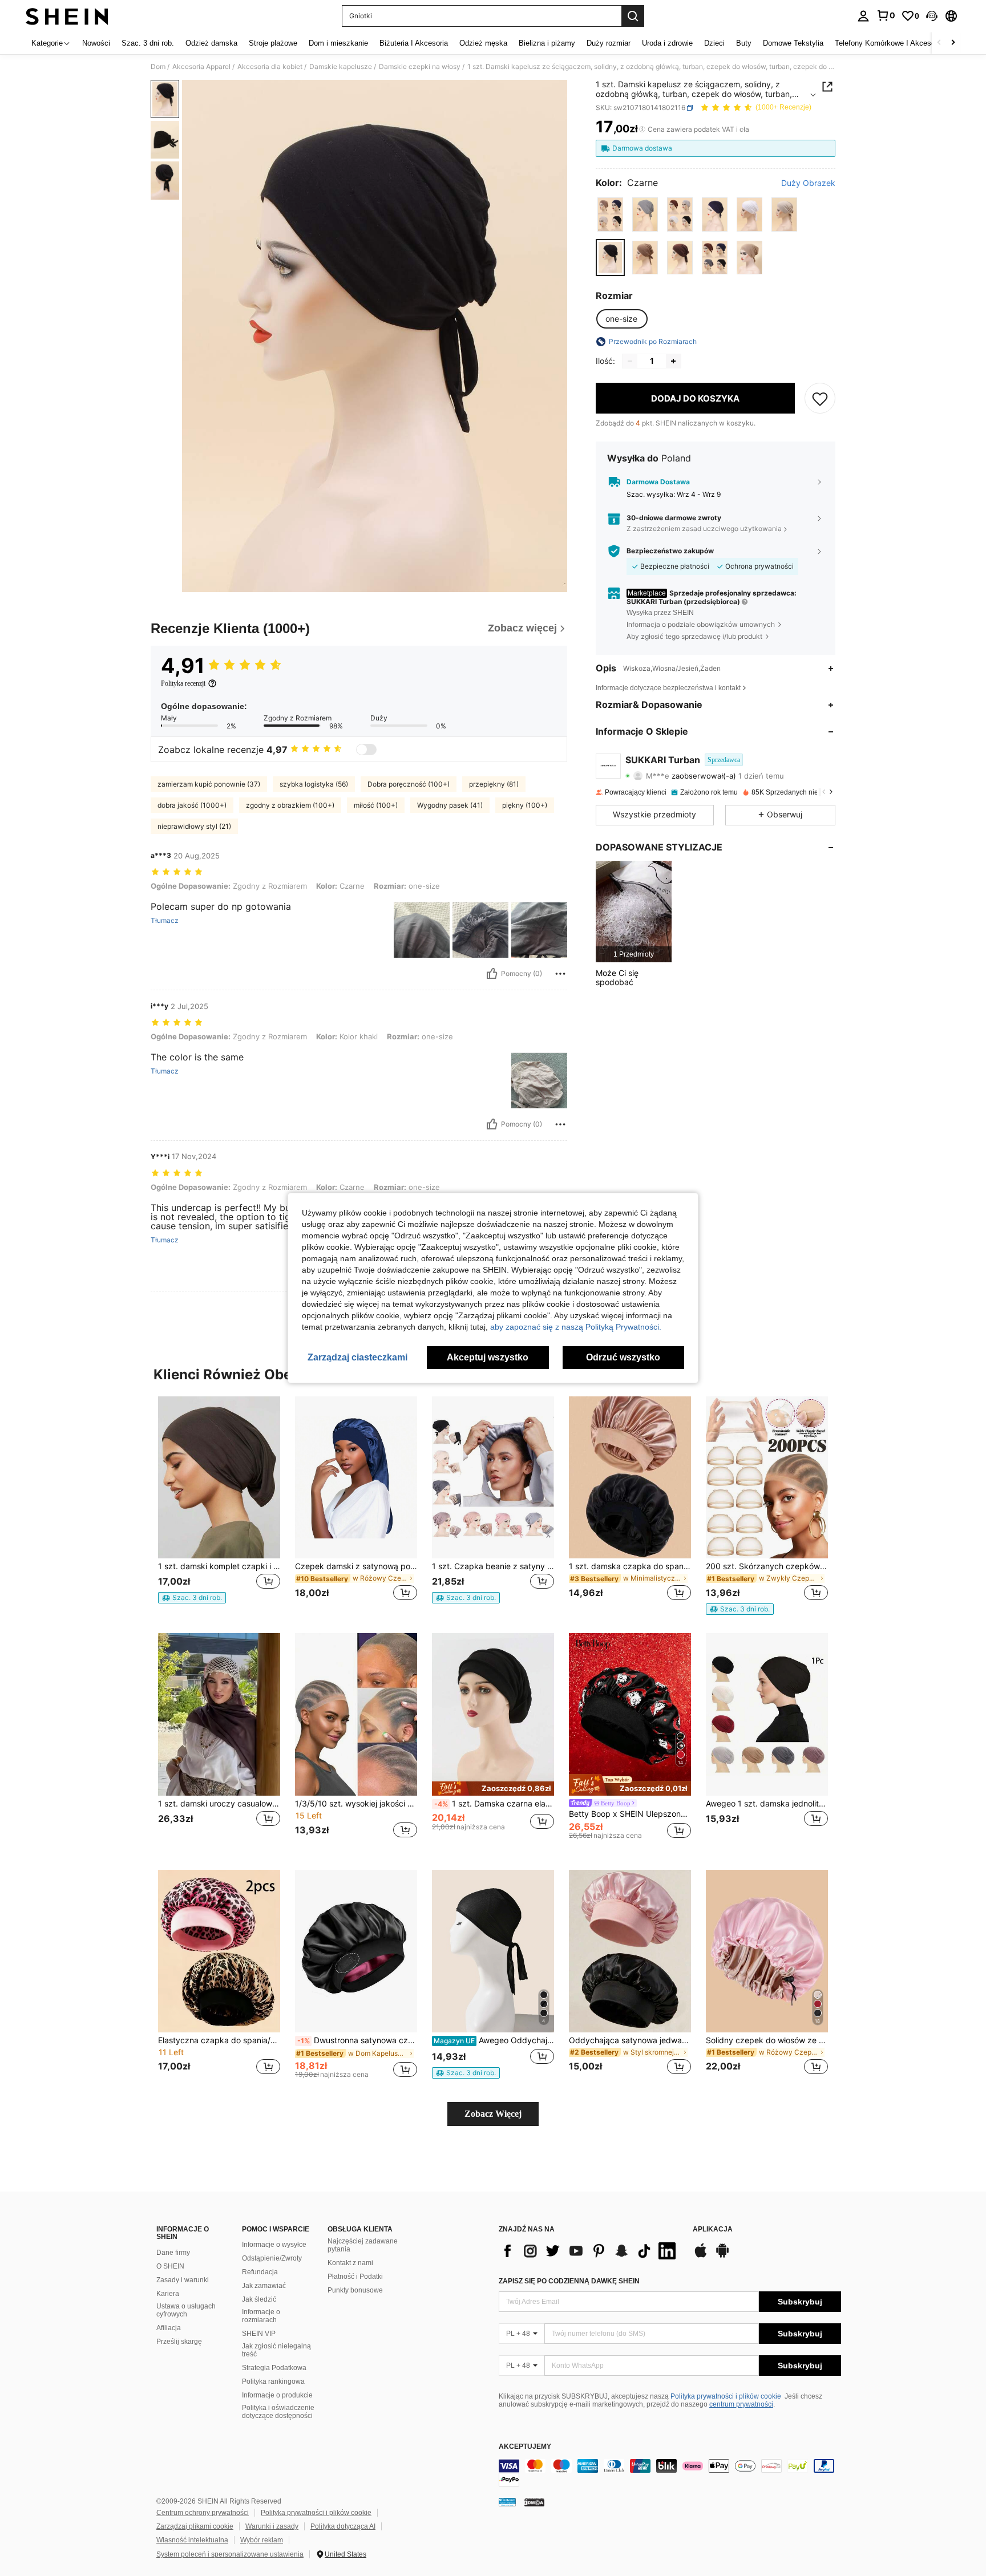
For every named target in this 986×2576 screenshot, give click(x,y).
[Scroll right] (953, 43)
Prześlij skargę (179, 2342)
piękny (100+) (525, 805)
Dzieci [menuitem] (714, 43)
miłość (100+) (376, 805)
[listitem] (634, 911)
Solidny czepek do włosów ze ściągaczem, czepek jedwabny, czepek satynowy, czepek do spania (767, 2040)
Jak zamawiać (264, 2286)
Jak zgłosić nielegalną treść (276, 2350)
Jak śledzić (259, 2299)
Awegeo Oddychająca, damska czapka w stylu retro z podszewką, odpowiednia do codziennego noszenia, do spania (494, 2040)
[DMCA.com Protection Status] (534, 2502)
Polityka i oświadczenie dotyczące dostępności (278, 2412)
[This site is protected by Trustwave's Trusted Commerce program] (507, 2502)
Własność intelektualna (192, 2540)
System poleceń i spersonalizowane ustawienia (230, 2554)
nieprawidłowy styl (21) (194, 826)
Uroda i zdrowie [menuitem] (667, 43)
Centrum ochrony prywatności (203, 2513)
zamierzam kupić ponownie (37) (209, 784)
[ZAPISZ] (820, 398)
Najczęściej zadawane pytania (363, 2245)
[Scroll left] (939, 43)
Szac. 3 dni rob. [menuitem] (148, 43)
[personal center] (863, 16)
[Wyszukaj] (633, 16)
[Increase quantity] (673, 361)
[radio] (610, 214)
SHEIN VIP (259, 2334)
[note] (192, 1598)
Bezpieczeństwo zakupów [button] (670, 551)
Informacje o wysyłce (274, 2245)
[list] (590, 2251)
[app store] (701, 2256)
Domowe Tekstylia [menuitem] (793, 43)
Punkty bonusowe (355, 2290)
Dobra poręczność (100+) (409, 784)
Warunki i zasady (272, 2526)
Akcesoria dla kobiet (270, 67)
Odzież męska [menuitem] (483, 43)
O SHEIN (170, 2266)
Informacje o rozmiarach (261, 2316)
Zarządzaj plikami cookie (195, 2526)
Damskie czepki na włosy (420, 67)
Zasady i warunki (183, 2280)
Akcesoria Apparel (201, 67)
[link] (886, 15)
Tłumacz (165, 921)
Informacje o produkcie (277, 2395)
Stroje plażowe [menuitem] (273, 43)
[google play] (722, 2256)
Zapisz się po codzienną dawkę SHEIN (569, 2281)
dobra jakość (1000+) (192, 805)
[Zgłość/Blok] (560, 974)
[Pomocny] (492, 974)
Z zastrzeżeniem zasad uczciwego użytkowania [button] (704, 528)
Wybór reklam (262, 2540)
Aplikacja (713, 2229)
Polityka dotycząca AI (343, 2526)
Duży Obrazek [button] (808, 183)
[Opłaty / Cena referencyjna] (642, 129)
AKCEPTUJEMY (525, 2447)
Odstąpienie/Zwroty (272, 2258)
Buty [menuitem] (744, 43)
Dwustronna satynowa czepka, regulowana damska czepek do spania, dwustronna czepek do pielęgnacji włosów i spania (357, 2040)
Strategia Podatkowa (274, 2368)
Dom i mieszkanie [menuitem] (338, 43)
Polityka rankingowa (273, 2381)
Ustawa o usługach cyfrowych (186, 2310)
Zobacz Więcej (493, 2114)
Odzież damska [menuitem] (211, 43)
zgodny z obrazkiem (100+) (290, 805)
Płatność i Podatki (355, 2277)
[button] (932, 16)
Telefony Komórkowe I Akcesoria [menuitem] (889, 43)
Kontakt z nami (350, 2263)
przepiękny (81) (494, 784)
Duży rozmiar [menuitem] (609, 43)
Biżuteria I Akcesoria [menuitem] (414, 43)
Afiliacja (169, 2328)
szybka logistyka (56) (314, 784)
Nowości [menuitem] (96, 43)
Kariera (168, 2294)
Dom (158, 67)
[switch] (366, 750)
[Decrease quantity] (630, 361)
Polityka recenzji (183, 683)
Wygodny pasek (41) (450, 805)
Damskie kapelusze (341, 67)
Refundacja (260, 2272)
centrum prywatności (741, 2404)
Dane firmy (173, 2253)
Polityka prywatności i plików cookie (726, 2396)
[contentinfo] (670, 2473)
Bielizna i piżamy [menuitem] (547, 43)
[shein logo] (67, 16)
